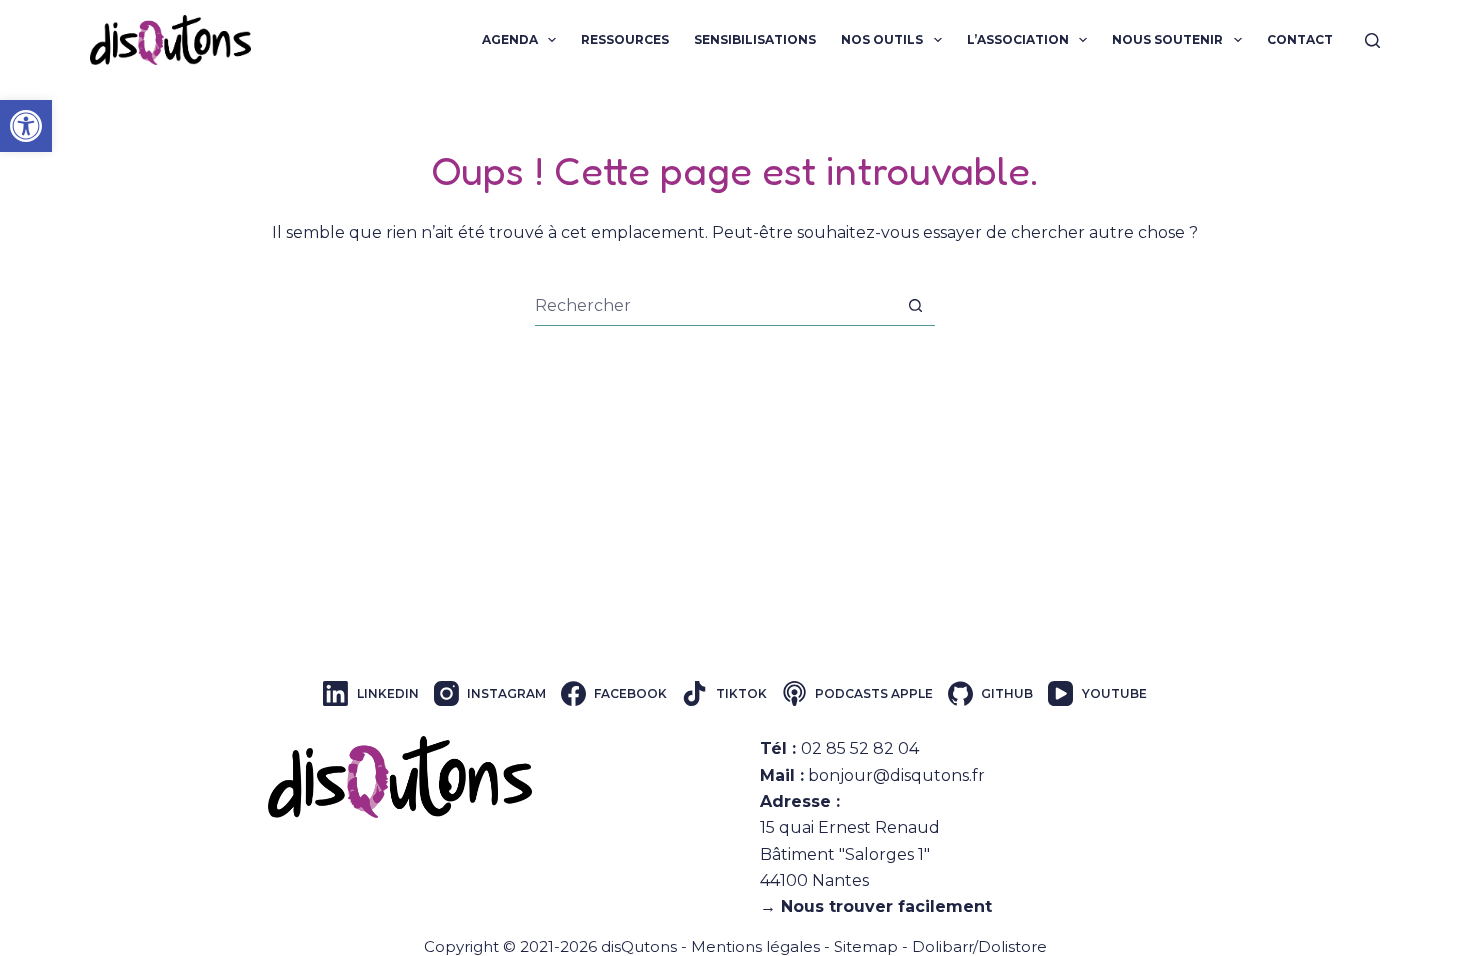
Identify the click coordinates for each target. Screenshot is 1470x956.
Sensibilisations (755, 39)
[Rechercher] (1372, 40)
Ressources (625, 39)
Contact (1300, 39)
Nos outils (882, 39)
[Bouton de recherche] (915, 305)
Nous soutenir (1167, 39)
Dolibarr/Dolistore (979, 946)
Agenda (510, 39)
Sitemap (866, 946)
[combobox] (715, 306)
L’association (1018, 39)
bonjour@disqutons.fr (896, 775)
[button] (26, 126)
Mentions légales (755, 946)
